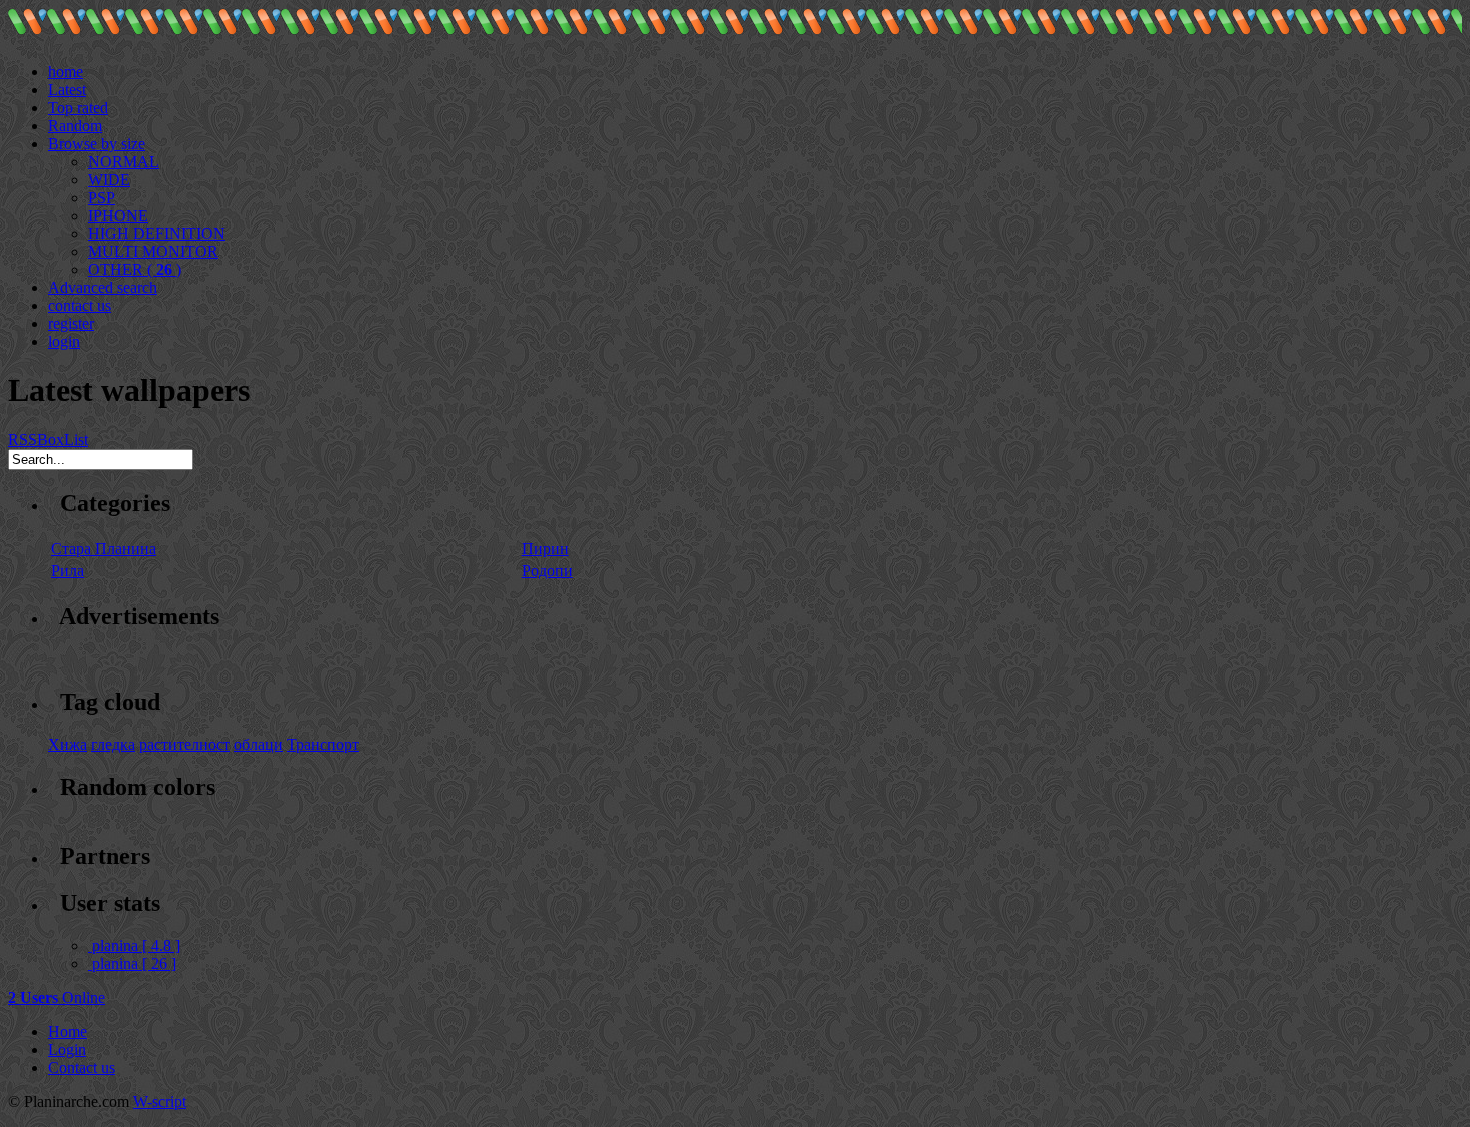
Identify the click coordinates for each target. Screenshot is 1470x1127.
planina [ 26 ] (134, 963)
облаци (258, 744)
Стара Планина (103, 548)
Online (56, 997)
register (71, 323)
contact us (79, 305)
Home (67, 1031)
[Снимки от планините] (27, 29)
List (76, 439)
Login (67, 1049)
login (64, 341)
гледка (113, 744)
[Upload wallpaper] (56, 53)
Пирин (545, 548)
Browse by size (96, 143)
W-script (159, 1101)
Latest (67, 89)
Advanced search (102, 287)
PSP (101, 197)
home (65, 71)
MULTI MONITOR (153, 251)
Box (50, 439)
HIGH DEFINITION (156, 233)
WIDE (109, 179)
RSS (22, 439)
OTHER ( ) (134, 269)
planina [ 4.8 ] (136, 945)
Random (75, 125)
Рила (67, 570)
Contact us (81, 1067)
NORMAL (123, 161)
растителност (184, 744)
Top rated (78, 107)
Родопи (547, 570)
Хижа (67, 744)
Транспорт (323, 744)
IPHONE (118, 215)
